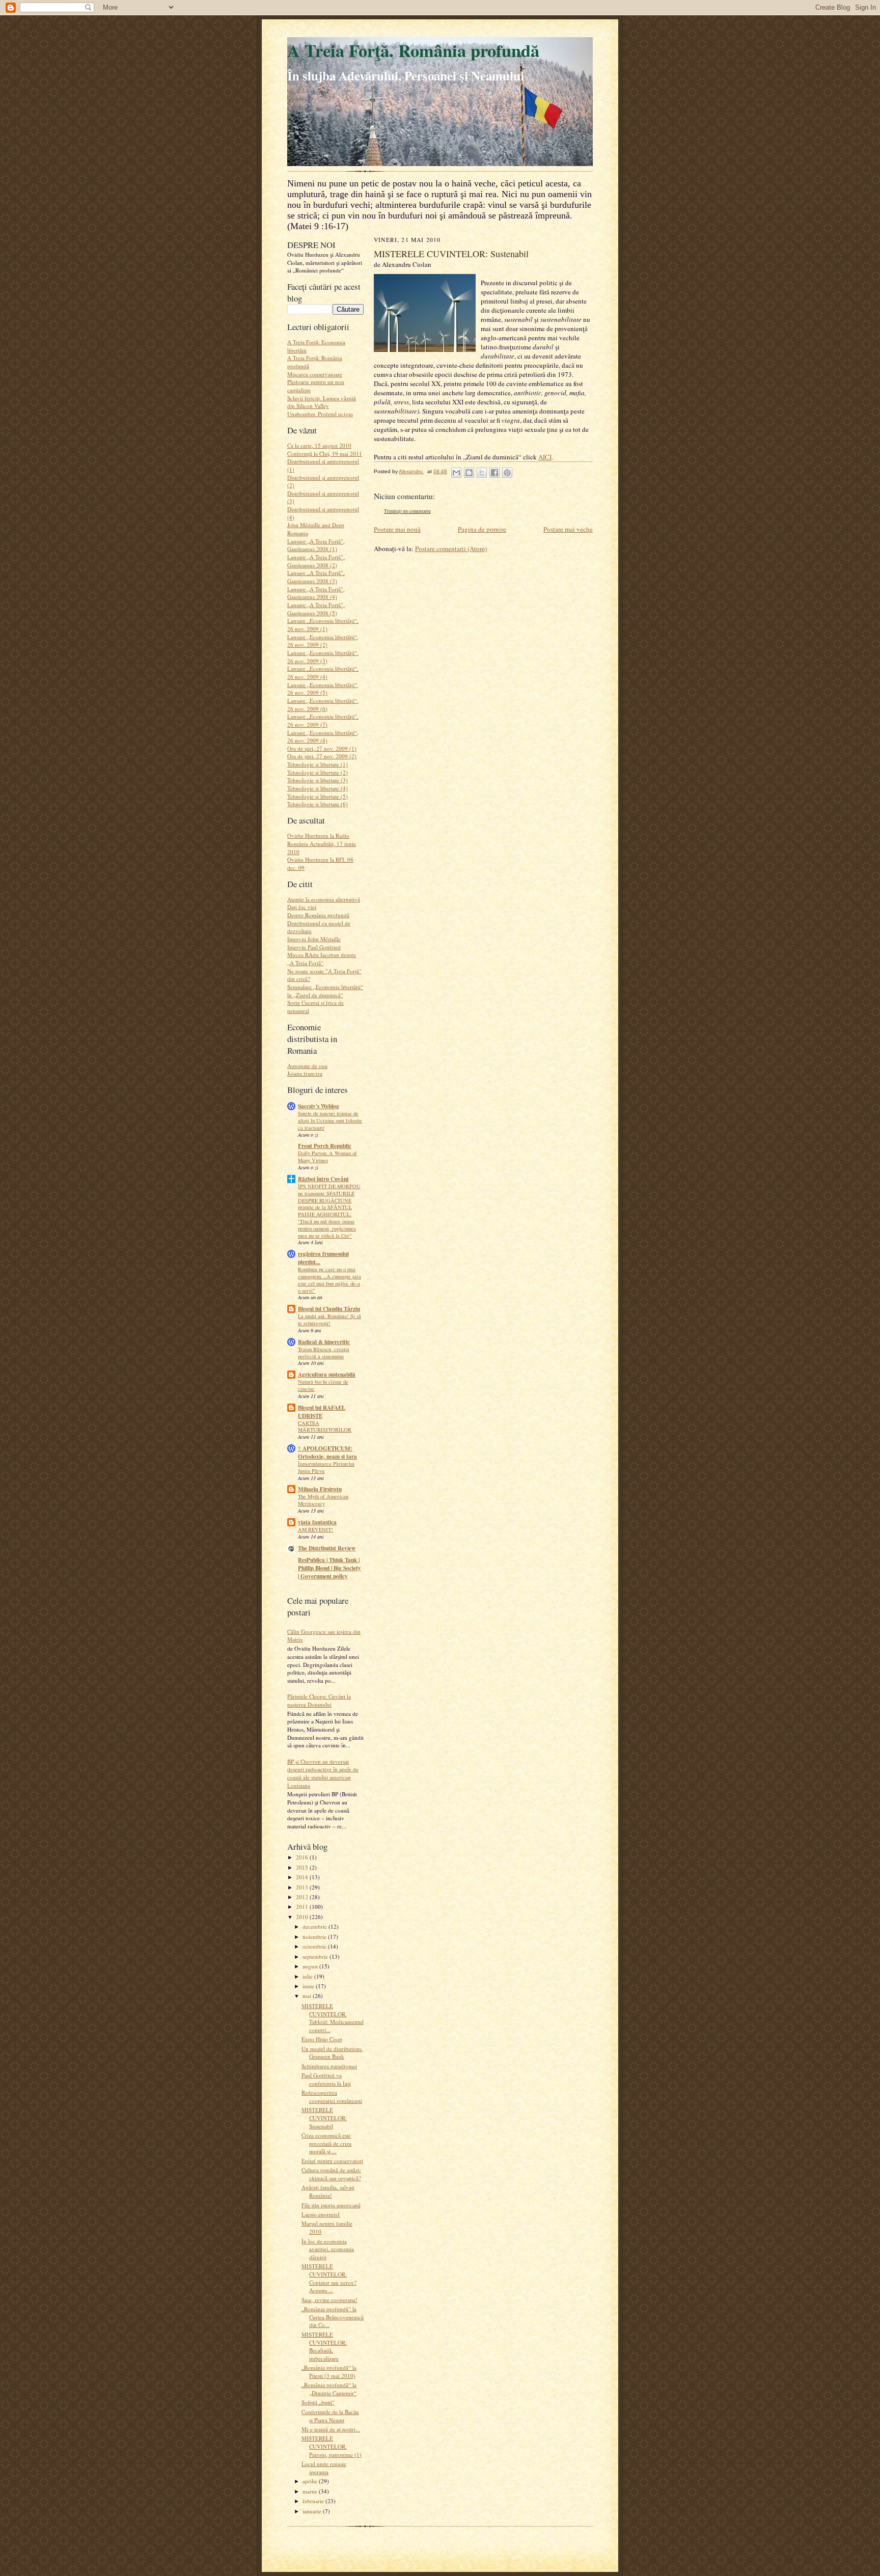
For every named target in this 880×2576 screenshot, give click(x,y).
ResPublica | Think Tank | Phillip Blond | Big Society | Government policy (329, 1568)
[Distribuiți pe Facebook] (494, 473)
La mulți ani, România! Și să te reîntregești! (329, 1320)
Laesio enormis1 (321, 2214)
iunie (309, 1986)
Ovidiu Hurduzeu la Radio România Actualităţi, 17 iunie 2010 (322, 843)
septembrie (316, 1956)
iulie (308, 1976)
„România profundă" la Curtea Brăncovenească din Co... (333, 2317)
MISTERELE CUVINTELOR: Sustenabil (324, 2118)
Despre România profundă (318, 915)
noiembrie (315, 1937)
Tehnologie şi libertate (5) (318, 796)
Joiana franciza (305, 1073)
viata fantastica (317, 1522)
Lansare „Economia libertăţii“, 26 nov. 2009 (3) (323, 657)
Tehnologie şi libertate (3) (318, 780)
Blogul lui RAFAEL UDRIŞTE (322, 1412)
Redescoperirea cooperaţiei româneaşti (332, 2097)
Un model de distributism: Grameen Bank (332, 2053)
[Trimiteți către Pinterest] (507, 473)
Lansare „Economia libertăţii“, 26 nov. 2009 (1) (323, 625)
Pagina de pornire (482, 529)
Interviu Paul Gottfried (314, 947)
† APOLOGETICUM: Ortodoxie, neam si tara (327, 1453)
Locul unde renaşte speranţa (324, 2468)
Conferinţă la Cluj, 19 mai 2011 (325, 454)
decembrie (315, 1926)
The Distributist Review (327, 1548)
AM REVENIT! (315, 1529)
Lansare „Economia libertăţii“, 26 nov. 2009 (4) (323, 673)
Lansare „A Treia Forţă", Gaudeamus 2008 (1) (316, 545)
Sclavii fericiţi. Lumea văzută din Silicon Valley (322, 402)
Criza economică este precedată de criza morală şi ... (326, 2143)
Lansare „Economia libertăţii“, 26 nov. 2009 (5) (323, 689)
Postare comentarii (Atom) (451, 549)
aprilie (311, 2481)
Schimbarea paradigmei (329, 2066)
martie (311, 2491)
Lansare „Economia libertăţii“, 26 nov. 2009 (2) (323, 641)
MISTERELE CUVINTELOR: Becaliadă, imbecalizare (324, 2346)
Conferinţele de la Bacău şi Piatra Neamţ (330, 2416)
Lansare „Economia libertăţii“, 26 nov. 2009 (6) (323, 705)
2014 (303, 1877)
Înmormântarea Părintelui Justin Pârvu (326, 1467)
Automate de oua (307, 1066)
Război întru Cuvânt (323, 1179)
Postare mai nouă (397, 529)
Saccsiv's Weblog (319, 1106)
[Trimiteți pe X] (482, 473)
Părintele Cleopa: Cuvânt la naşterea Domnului (319, 1700)
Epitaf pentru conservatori (332, 2161)
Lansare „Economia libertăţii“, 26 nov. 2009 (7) (323, 720)
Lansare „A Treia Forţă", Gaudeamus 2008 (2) (316, 561)
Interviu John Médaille (314, 939)
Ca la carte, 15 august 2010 (319, 445)
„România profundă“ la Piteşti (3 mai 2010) (329, 2372)
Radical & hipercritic (324, 1342)
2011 (303, 1907)
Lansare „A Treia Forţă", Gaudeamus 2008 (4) (316, 593)
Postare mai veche (568, 529)
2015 (303, 1867)
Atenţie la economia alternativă (324, 899)
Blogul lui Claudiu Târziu (329, 1309)
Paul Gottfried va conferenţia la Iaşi (326, 2079)
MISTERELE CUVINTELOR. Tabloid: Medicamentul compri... (333, 2018)
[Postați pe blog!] (469, 473)
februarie (314, 2501)
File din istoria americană (331, 2205)
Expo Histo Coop (322, 2039)
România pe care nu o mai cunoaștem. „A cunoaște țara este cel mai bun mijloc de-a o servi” (329, 1280)
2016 (303, 1857)
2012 (303, 1897)
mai (308, 1996)
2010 (303, 1917)
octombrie (315, 1946)
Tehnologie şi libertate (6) (318, 804)
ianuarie (313, 2511)
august (311, 1966)
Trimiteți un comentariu (407, 511)
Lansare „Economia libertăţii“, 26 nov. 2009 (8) (323, 737)
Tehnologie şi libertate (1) (318, 764)
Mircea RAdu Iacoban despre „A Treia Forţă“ (322, 959)
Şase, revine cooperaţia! (329, 2300)
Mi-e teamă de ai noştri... (331, 2429)
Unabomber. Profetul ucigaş (320, 414)
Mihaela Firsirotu (320, 1489)
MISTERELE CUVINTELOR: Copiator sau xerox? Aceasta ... (329, 2278)
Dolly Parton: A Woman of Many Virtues (327, 1157)
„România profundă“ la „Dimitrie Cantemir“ (329, 2389)
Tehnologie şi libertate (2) (318, 772)
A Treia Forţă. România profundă (413, 50)
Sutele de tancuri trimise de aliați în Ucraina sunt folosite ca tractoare (330, 1120)
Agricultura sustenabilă (327, 1375)
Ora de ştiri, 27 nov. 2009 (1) (322, 748)
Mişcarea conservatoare (315, 374)
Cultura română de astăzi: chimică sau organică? (331, 2174)
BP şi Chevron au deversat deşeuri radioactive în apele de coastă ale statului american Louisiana (323, 1773)
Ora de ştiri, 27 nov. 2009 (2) (322, 756)
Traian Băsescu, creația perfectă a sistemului (324, 1353)
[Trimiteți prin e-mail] (456, 473)
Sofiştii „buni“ (318, 2402)
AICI (545, 457)
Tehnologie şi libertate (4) (318, 788)
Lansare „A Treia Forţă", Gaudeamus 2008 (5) (316, 609)
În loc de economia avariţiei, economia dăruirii (328, 2249)
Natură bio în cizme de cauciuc (323, 1385)
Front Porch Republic (325, 1146)
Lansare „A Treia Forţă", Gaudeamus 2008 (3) (316, 577)
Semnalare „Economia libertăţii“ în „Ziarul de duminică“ (325, 991)
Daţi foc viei (302, 907)
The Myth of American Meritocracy (323, 1500)
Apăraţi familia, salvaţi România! (328, 2191)
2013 (303, 1887)
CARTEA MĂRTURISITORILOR (325, 1427)
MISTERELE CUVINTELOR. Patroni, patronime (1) (332, 2446)
